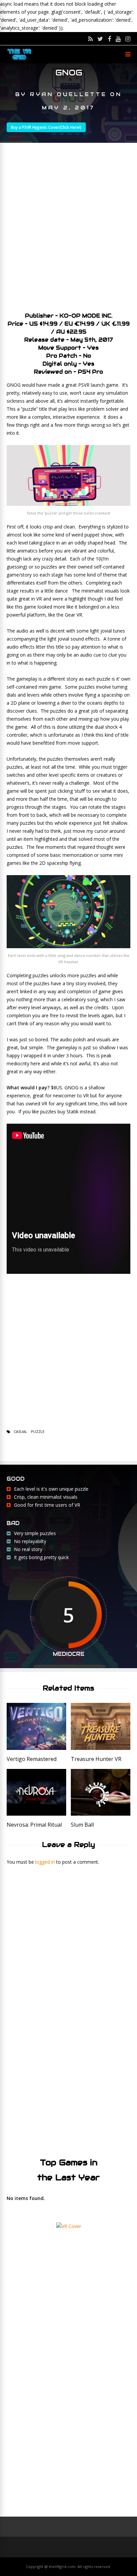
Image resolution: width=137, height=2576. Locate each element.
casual (20, 1431)
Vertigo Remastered (32, 1759)
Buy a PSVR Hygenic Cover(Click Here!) (46, 127)
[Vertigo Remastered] (36, 1748)
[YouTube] (118, 39)
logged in (45, 1862)
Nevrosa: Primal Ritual (34, 1825)
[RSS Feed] (90, 39)
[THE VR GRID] (19, 60)
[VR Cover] (69, 2226)
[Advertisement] (68, 225)
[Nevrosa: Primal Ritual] (36, 1814)
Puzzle (38, 1431)
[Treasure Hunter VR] (101, 1748)
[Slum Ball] (101, 1814)
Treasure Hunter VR (96, 1759)
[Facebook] (109, 39)
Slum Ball (82, 1825)
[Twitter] (100, 39)
